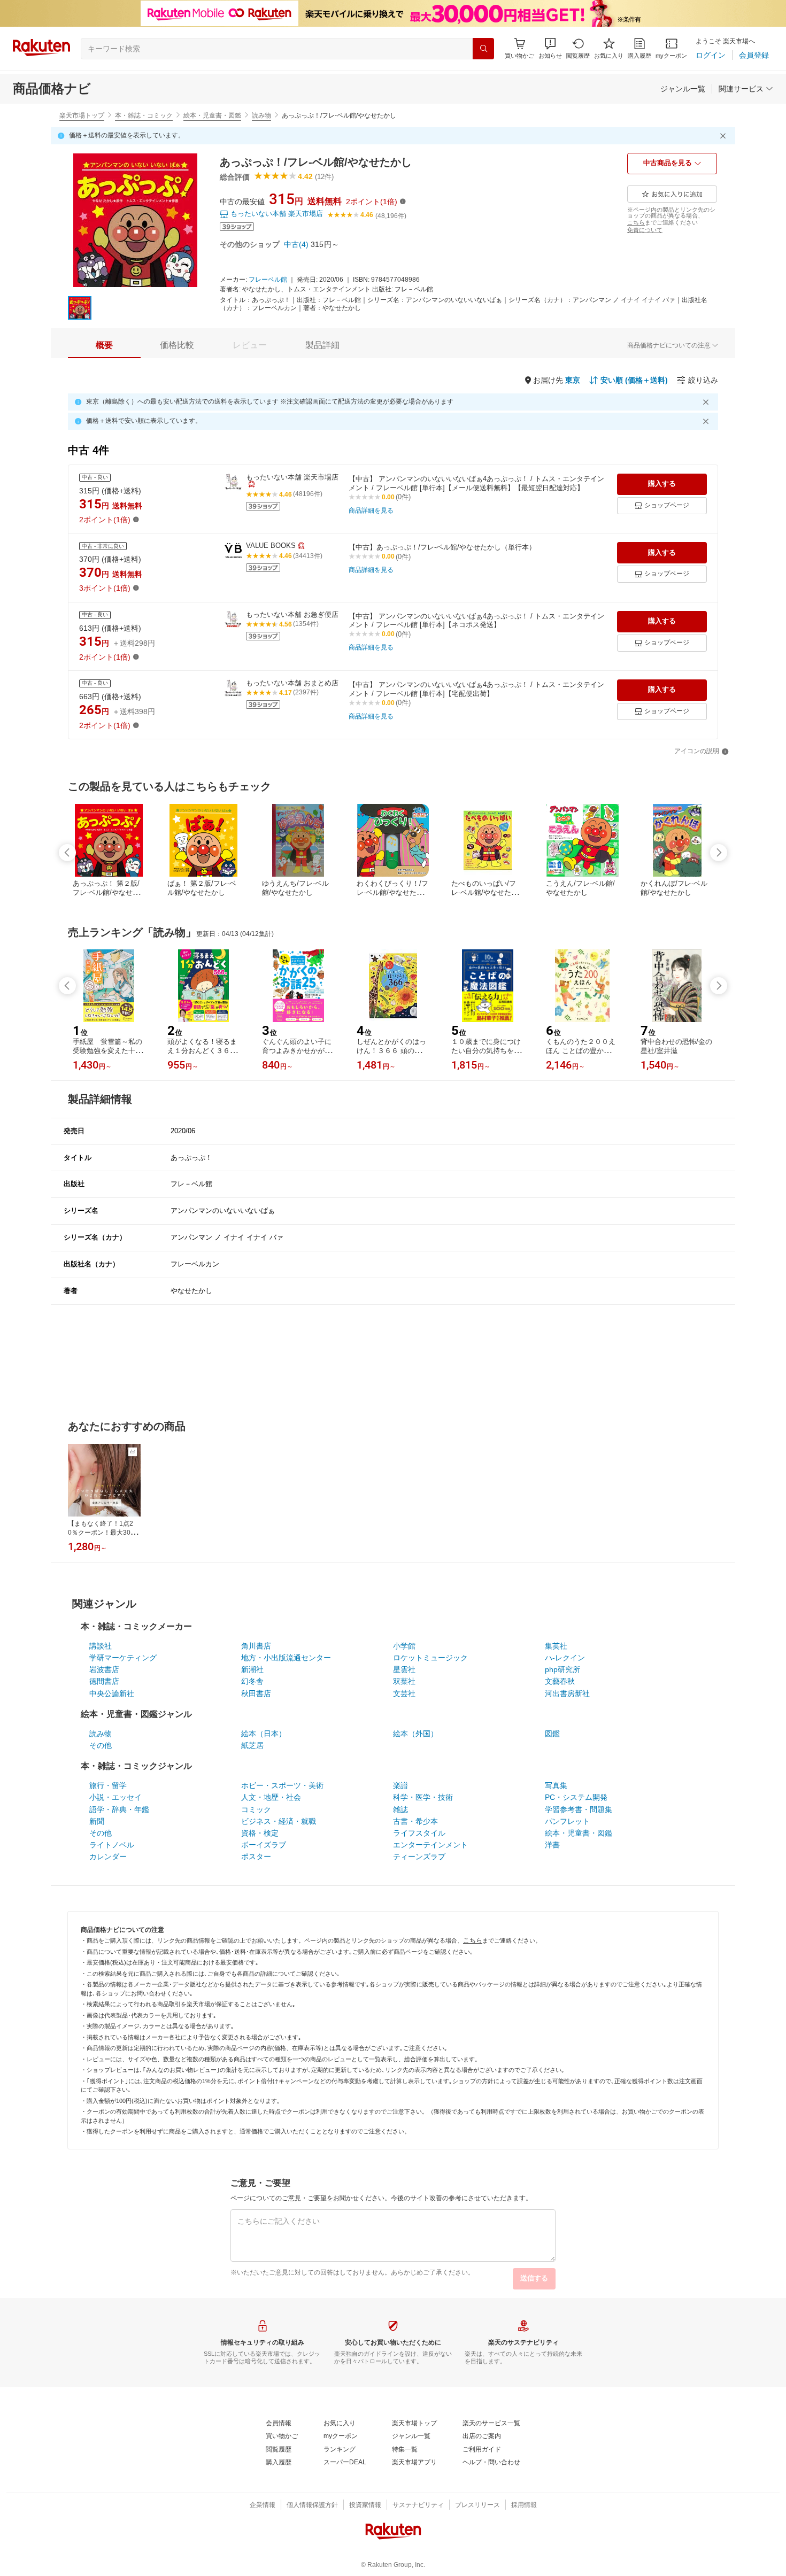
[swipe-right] (719, 853)
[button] (550, 48)
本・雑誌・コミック (144, 115)
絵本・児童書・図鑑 (212, 115)
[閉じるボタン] (725, 136)
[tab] (104, 345)
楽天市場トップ (82, 115)
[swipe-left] (67, 853)
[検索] (483, 49)
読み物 (261, 115)
